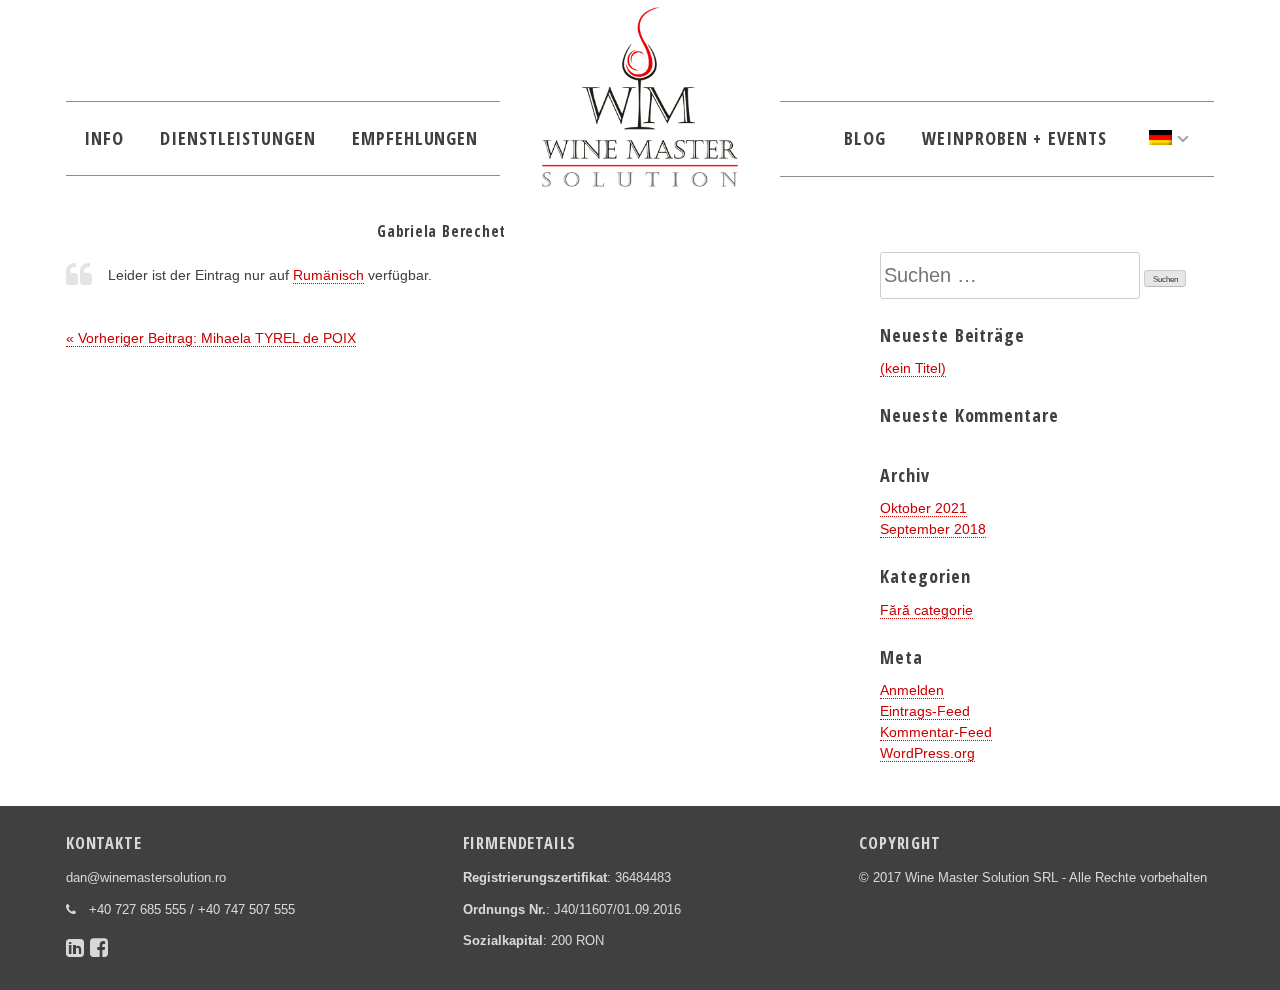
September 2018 (933, 529)
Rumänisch (328, 275)
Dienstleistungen (238, 138)
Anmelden (912, 690)
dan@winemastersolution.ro (146, 878)
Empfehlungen (415, 138)
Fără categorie (926, 610)
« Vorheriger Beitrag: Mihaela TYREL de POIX (211, 338)
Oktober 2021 (923, 508)
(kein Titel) (913, 368)
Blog (865, 138)
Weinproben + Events (1014, 138)
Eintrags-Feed (925, 711)
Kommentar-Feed (936, 732)
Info (104, 138)
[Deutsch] (1169, 138)
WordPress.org (927, 753)
